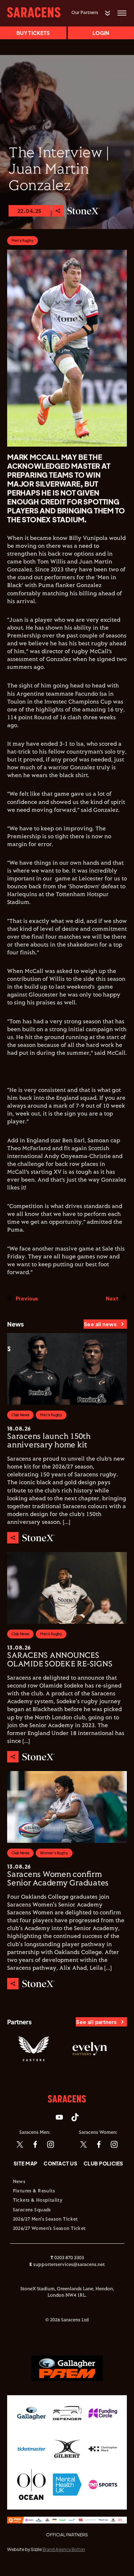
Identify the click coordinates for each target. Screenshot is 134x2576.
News (19, 2182)
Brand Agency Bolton (64, 2549)
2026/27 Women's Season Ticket (49, 2229)
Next (112, 1298)
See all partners (96, 2022)
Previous (27, 1298)
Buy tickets (33, 33)
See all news (100, 1324)
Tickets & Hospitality (38, 2200)
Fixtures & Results (34, 2191)
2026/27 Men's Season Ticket (45, 2219)
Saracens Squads (32, 2210)
